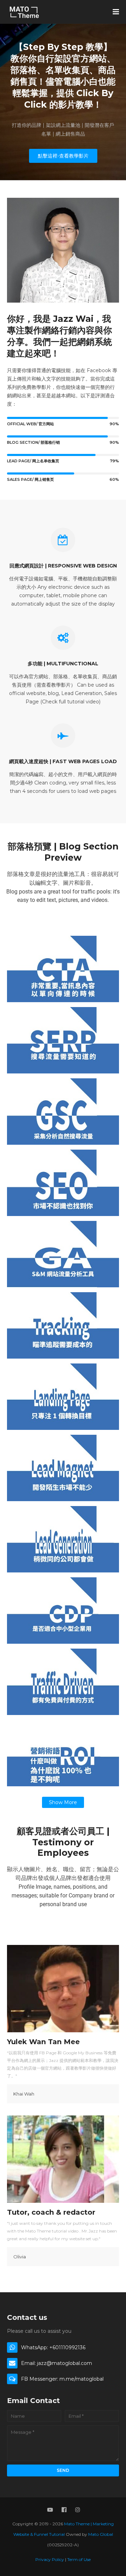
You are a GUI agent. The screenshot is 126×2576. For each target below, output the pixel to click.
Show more (63, 1802)
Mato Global (101, 2534)
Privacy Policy (50, 2559)
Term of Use (79, 2559)
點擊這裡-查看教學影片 (63, 156)
